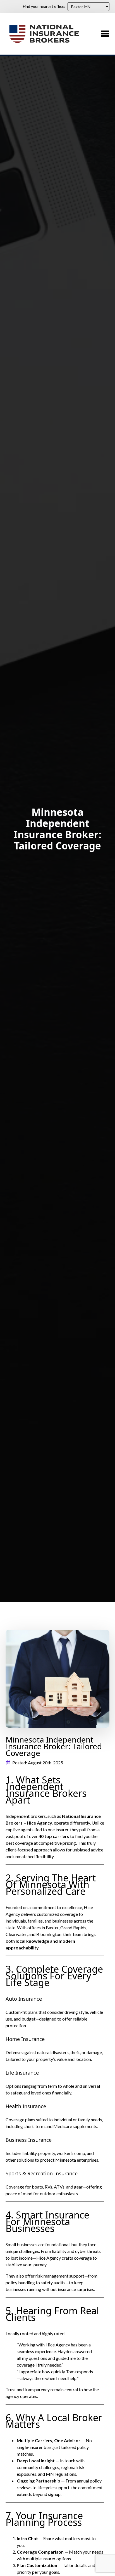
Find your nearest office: (44, 6)
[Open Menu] (105, 34)
